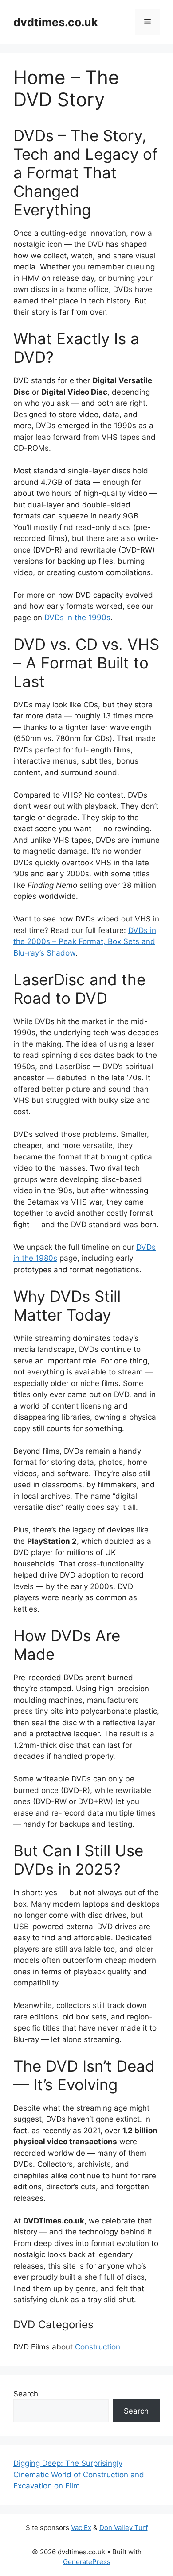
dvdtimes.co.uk (56, 22)
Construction (98, 2347)
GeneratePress (87, 2562)
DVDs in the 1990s (77, 618)
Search (26, 2394)
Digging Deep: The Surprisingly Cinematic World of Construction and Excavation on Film (79, 2474)
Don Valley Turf (124, 2528)
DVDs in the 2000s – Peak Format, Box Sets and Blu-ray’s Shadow (85, 942)
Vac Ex (81, 2528)
